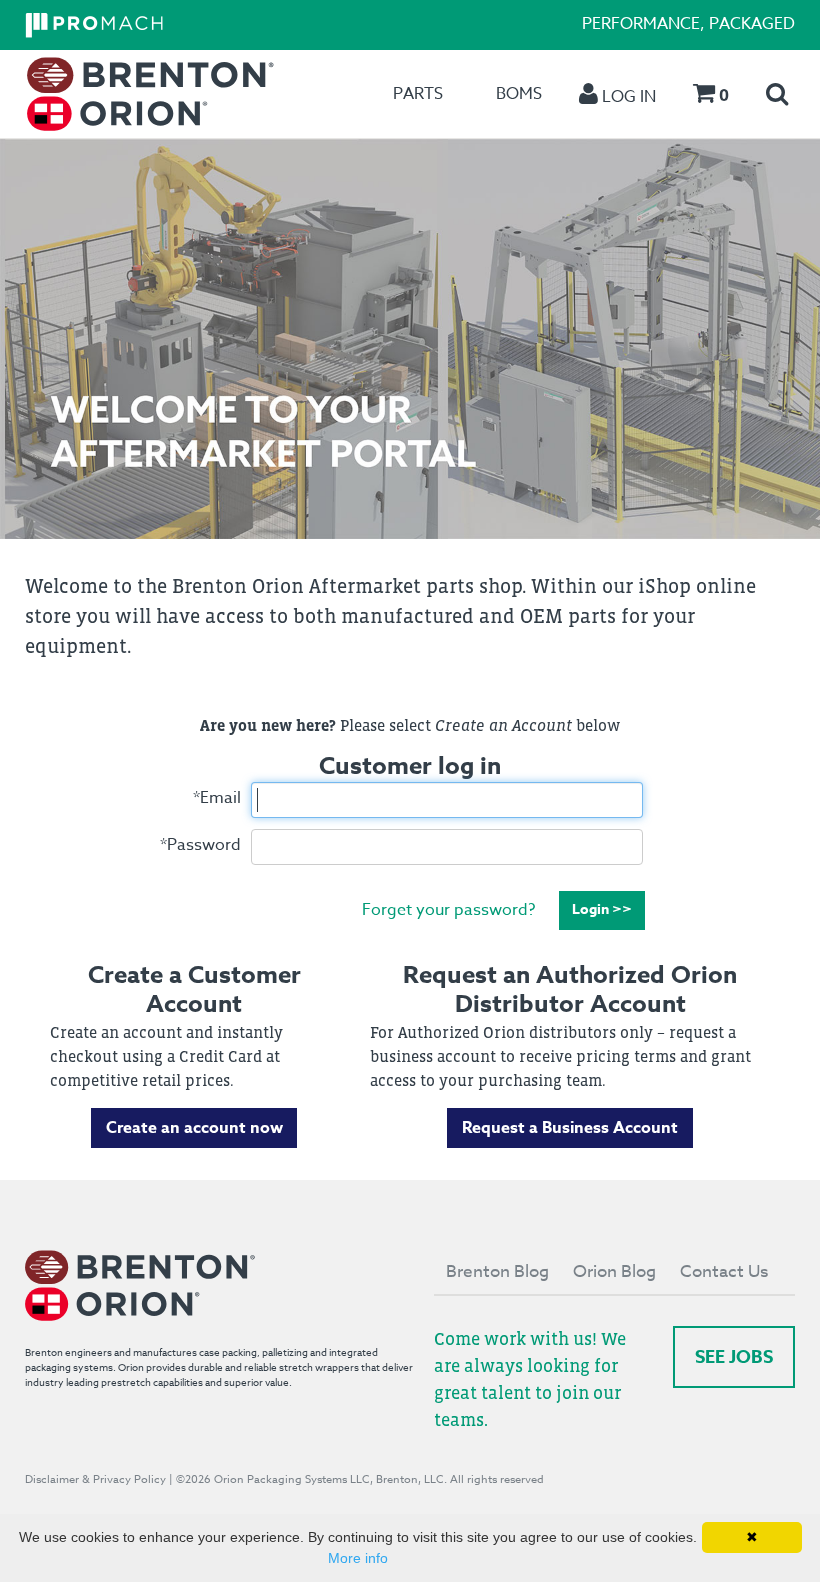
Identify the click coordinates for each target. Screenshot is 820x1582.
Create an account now (194, 1128)
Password (200, 845)
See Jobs (734, 1357)
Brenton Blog (497, 1271)
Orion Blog (614, 1271)
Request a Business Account (570, 1128)
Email (217, 798)
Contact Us (724, 1271)
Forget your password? (448, 909)
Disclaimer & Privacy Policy (95, 1479)
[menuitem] (150, 94)
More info (358, 1558)
